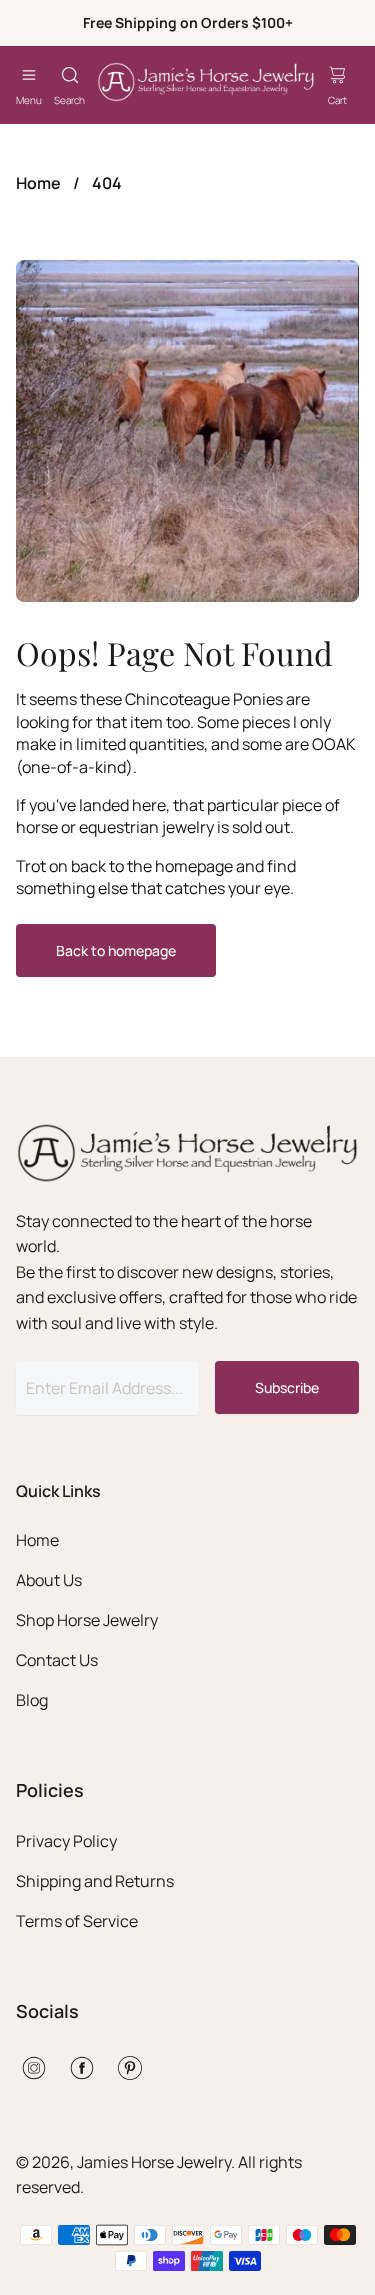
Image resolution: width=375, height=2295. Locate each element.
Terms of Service (77, 1921)
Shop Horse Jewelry (87, 1620)
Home (38, 183)
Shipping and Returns (95, 1881)
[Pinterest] (130, 2068)
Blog (32, 1700)
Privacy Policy (66, 1841)
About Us (49, 1580)
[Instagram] (34, 2068)
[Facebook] (82, 2068)
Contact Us (57, 1660)
